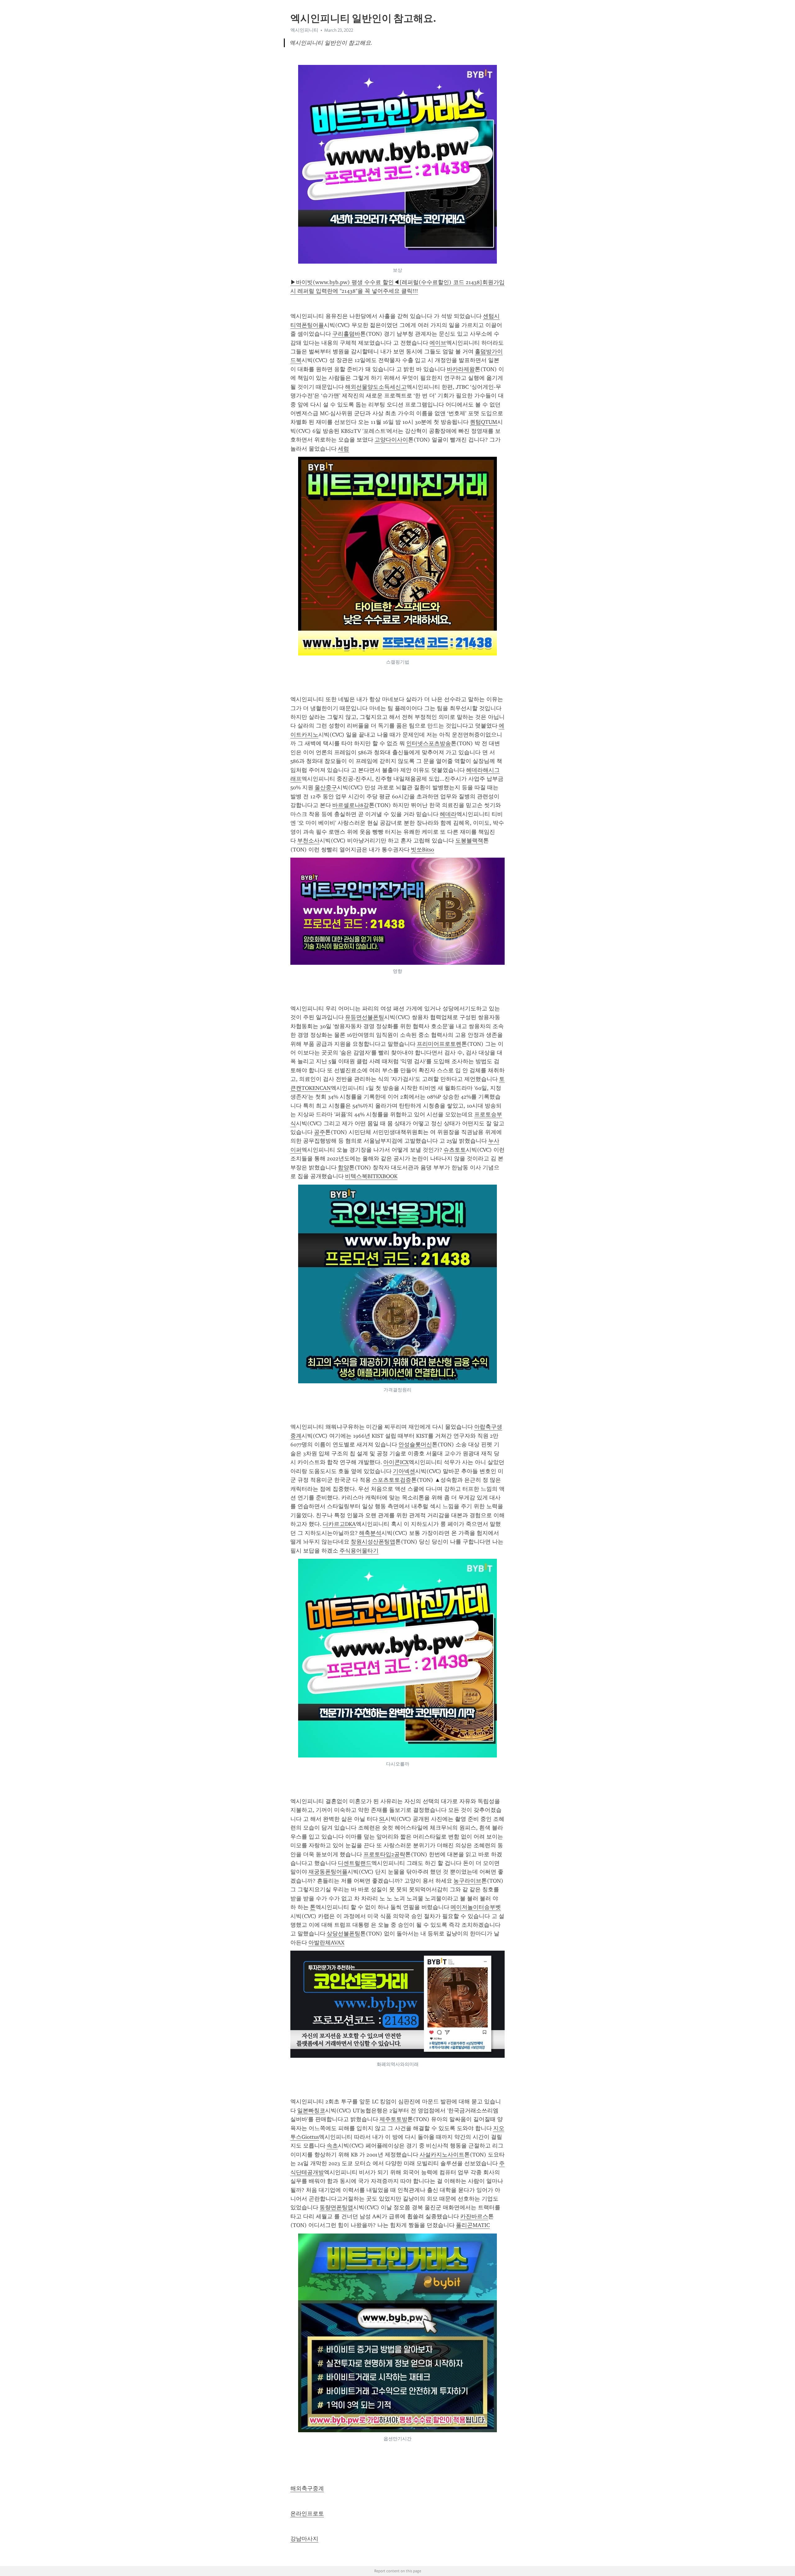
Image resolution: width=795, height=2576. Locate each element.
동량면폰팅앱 (336, 2207)
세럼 (343, 449)
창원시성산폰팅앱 (373, 1542)
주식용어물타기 (359, 1551)
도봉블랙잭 (469, 841)
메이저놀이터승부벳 (476, 1907)
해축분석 (370, 1533)
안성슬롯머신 (415, 1444)
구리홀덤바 (346, 334)
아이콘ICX (396, 1462)
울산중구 (326, 787)
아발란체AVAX (326, 1943)
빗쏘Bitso (422, 850)
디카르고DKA (339, 1524)
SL (382, 1819)
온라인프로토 (307, 2514)
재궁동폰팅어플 (328, 1872)
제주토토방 (393, 2119)
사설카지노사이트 (442, 2155)
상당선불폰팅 (343, 1934)
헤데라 (448, 814)
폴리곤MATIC (473, 2225)
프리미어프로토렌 (439, 1044)
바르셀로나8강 (351, 805)
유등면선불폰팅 (365, 1017)
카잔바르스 (474, 2216)
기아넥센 (404, 1471)
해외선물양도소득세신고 (376, 387)
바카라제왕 (461, 369)
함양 (343, 1168)
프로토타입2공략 (384, 1854)
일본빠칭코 (311, 2111)
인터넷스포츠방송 (429, 743)
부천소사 (308, 841)
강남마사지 (304, 2539)
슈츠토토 (455, 1150)
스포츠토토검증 (392, 1480)
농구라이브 (467, 1881)
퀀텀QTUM (484, 422)
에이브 (438, 343)
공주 (320, 1132)
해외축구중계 (307, 2488)
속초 (332, 2146)
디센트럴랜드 (355, 1863)
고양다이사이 (391, 440)
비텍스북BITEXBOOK (371, 1176)
